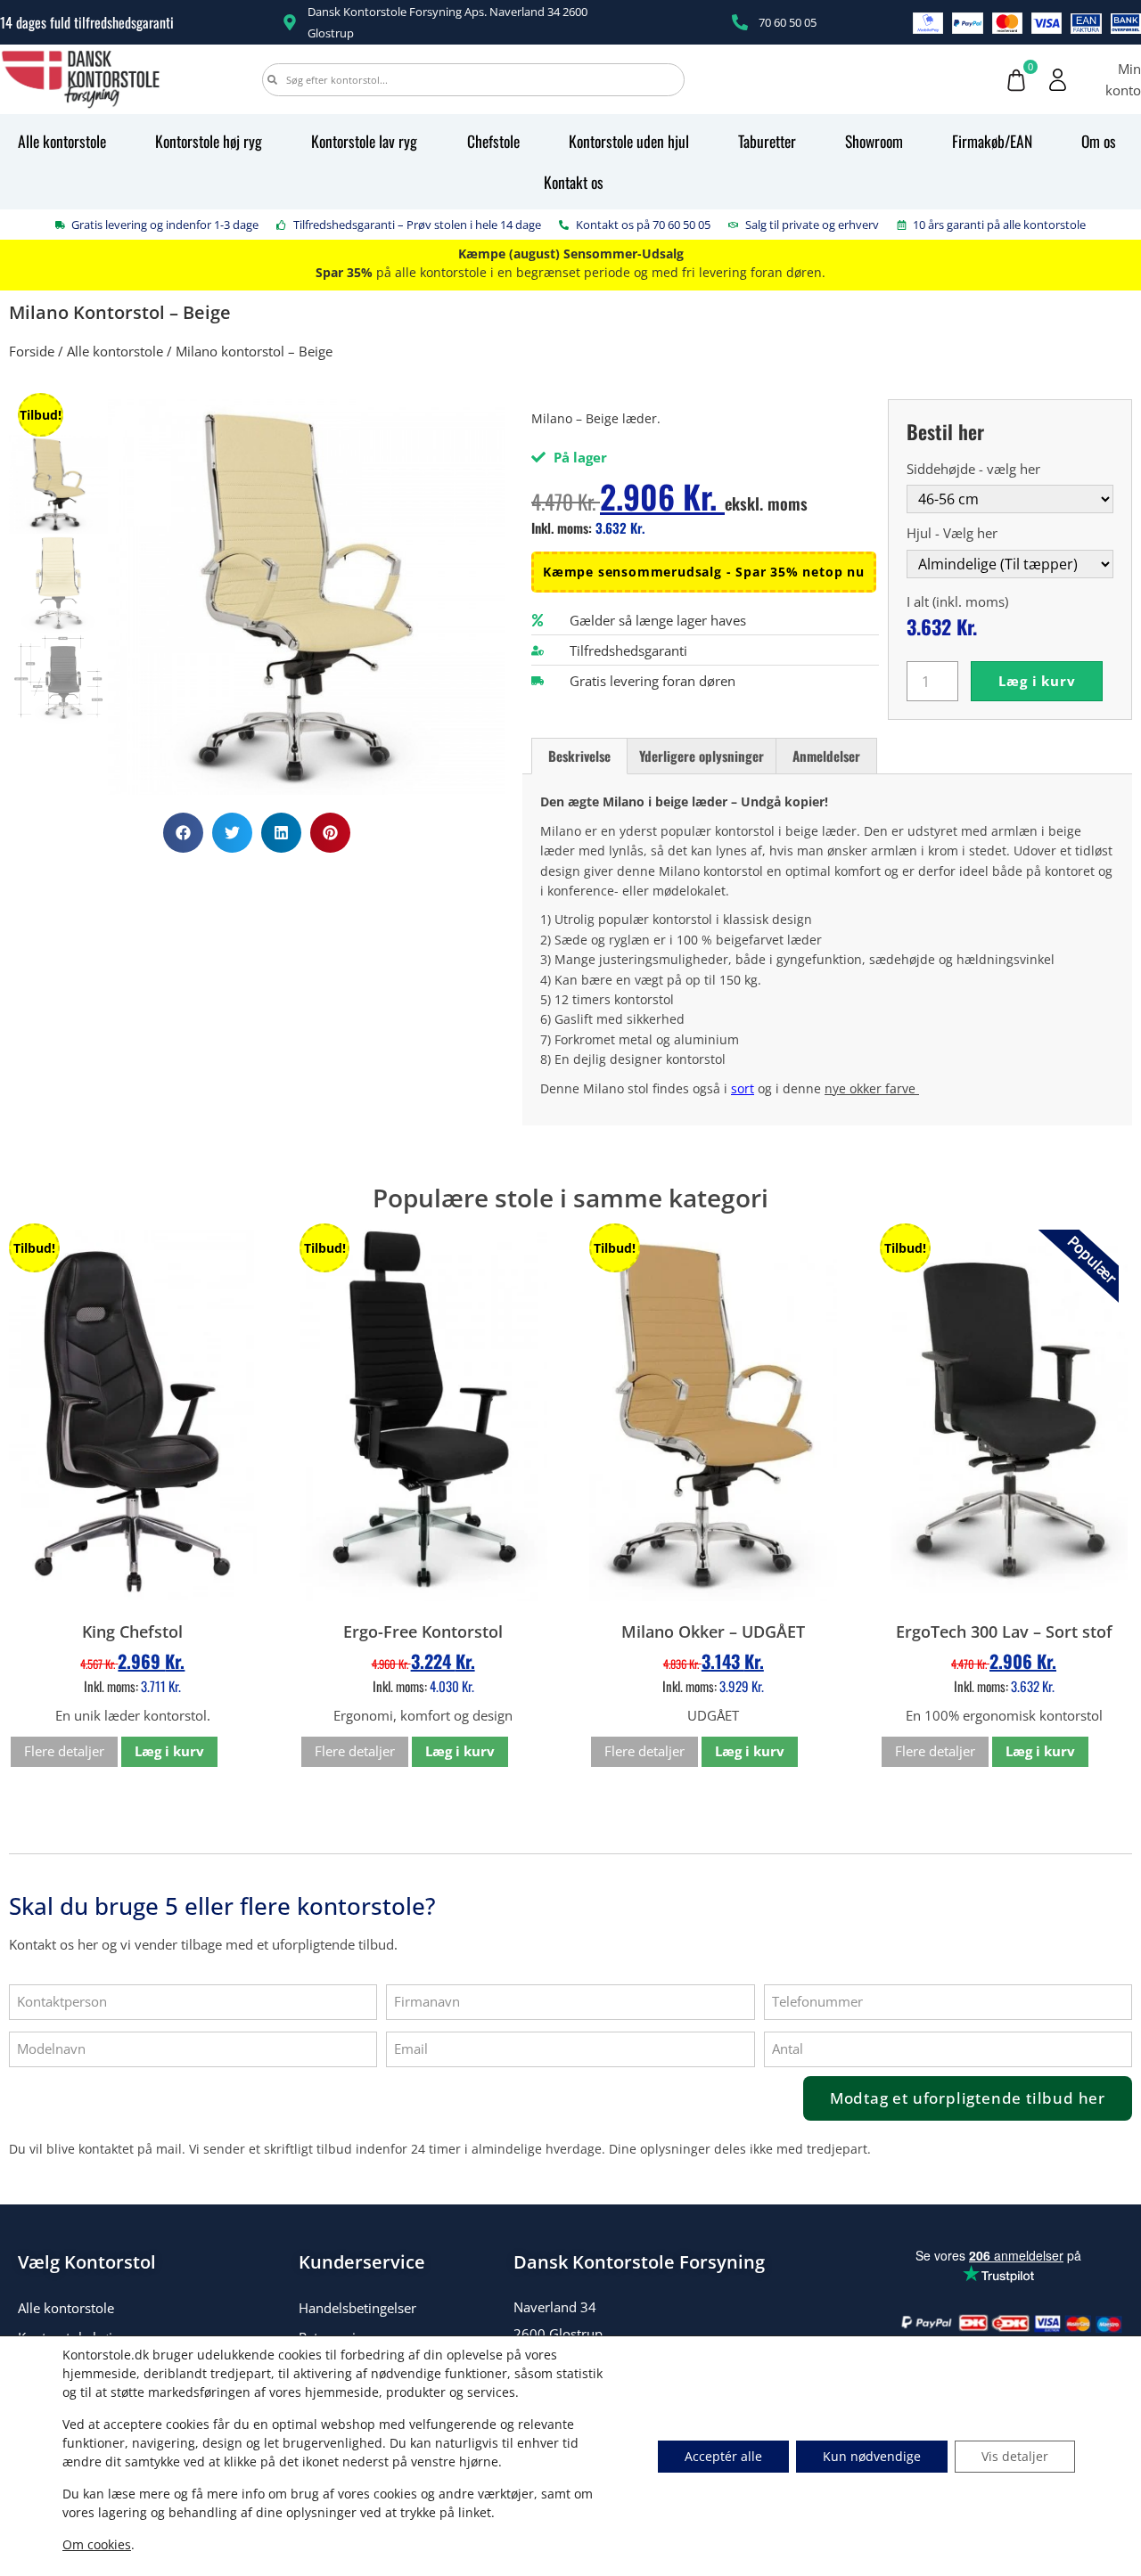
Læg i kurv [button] (169, 1751)
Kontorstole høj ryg (209, 141)
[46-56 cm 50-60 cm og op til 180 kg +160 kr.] (1010, 498)
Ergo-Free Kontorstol (423, 1631)
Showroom (874, 141)
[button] (183, 833)
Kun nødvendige (872, 2456)
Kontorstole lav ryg (364, 141)
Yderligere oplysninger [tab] (702, 756)
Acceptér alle (723, 2456)
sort (743, 1088)
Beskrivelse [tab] (579, 756)
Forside (32, 351)
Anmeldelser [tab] (826, 756)
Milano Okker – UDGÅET (713, 1631)
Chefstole (493, 141)
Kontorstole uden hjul (629, 141)
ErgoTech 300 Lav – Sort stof (1004, 1631)
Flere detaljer (64, 1751)
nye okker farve (872, 1088)
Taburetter (767, 141)
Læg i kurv (1037, 681)
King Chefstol (132, 1631)
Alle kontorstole (62, 141)
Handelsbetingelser (357, 2308)
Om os (1099, 141)
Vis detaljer (1015, 2456)
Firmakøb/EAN (992, 141)
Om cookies (97, 2544)
